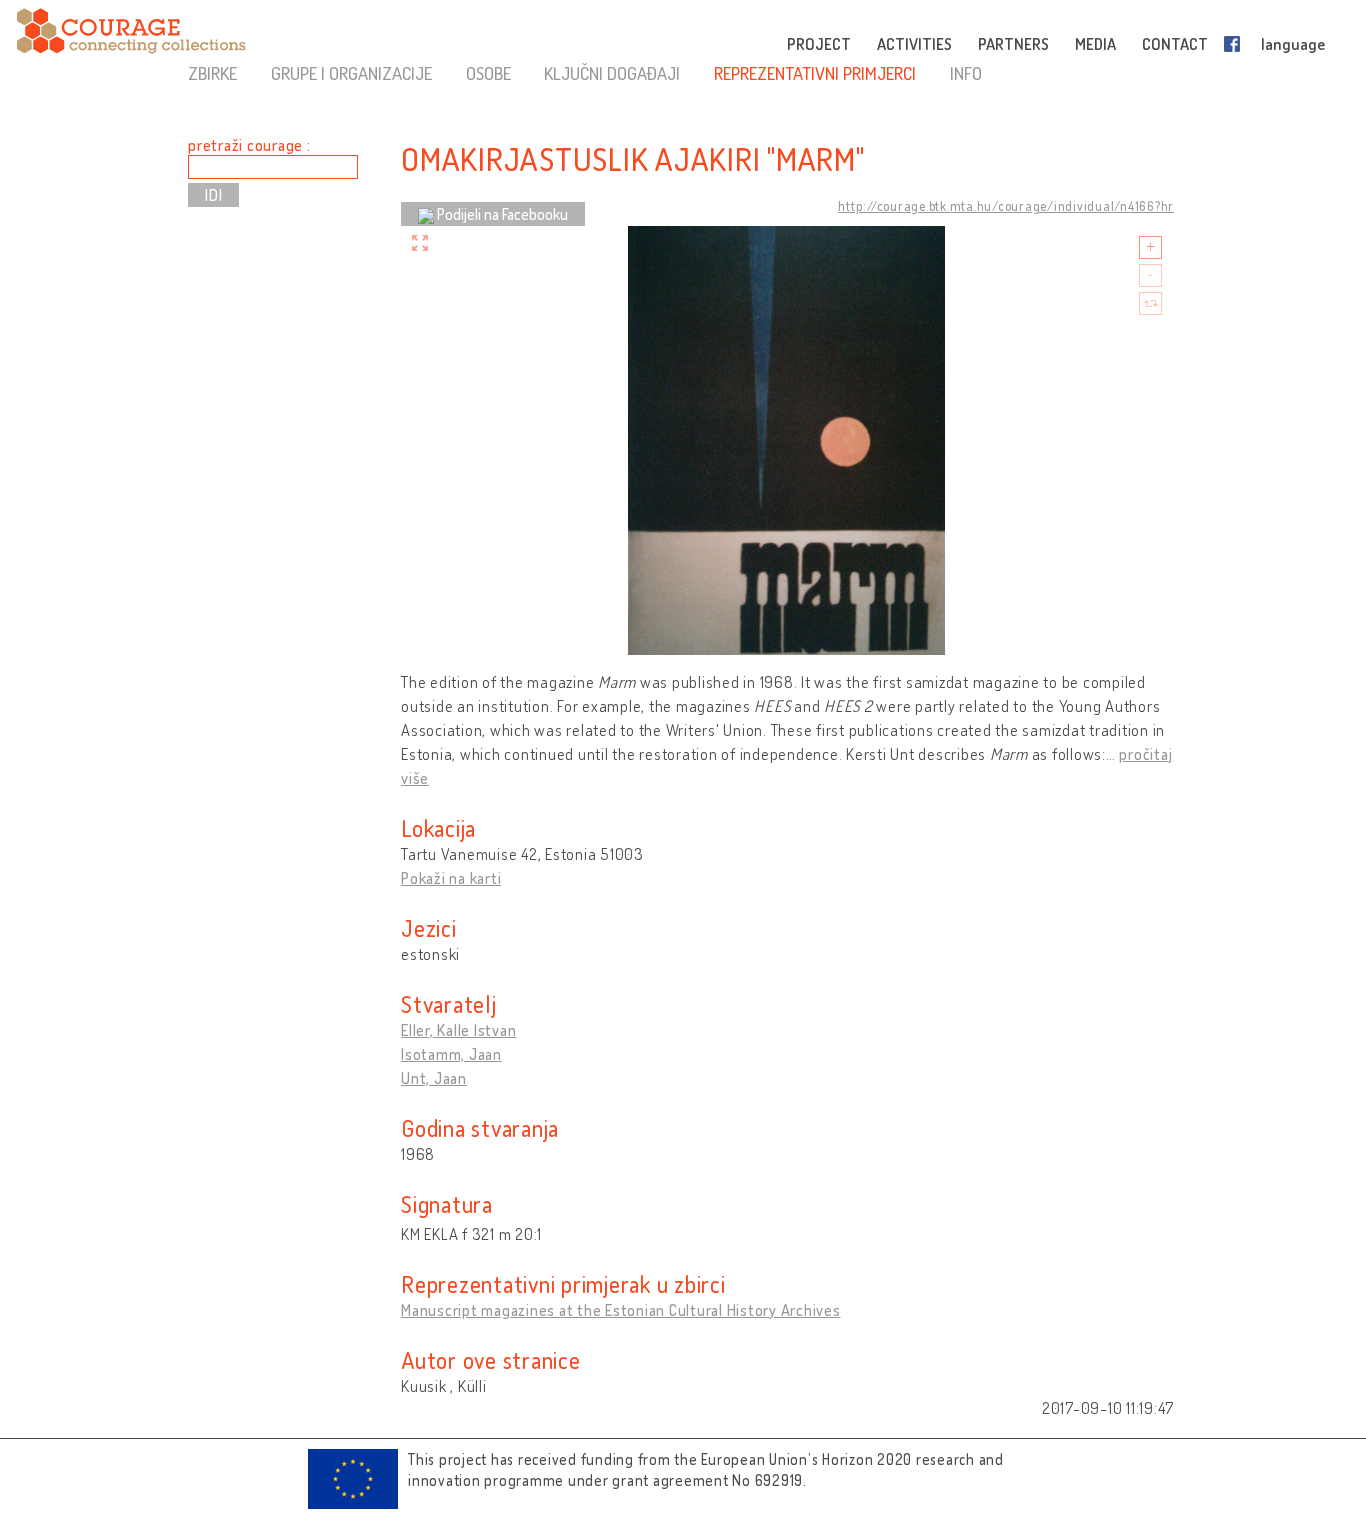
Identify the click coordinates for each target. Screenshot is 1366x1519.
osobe (488, 73)
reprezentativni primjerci (815, 73)
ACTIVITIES (914, 44)
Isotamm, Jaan (451, 1054)
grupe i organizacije (351, 73)
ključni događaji (612, 73)
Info (966, 73)
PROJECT (819, 44)
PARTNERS (1013, 44)
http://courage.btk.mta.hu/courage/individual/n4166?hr (1006, 206)
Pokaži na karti (451, 878)
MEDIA (1095, 44)
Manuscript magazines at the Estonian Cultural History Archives (621, 1310)
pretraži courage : (249, 145)
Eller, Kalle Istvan (458, 1030)
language (1293, 44)
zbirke (212, 73)
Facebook (1236, 44)
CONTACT (1175, 44)
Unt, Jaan (434, 1078)
